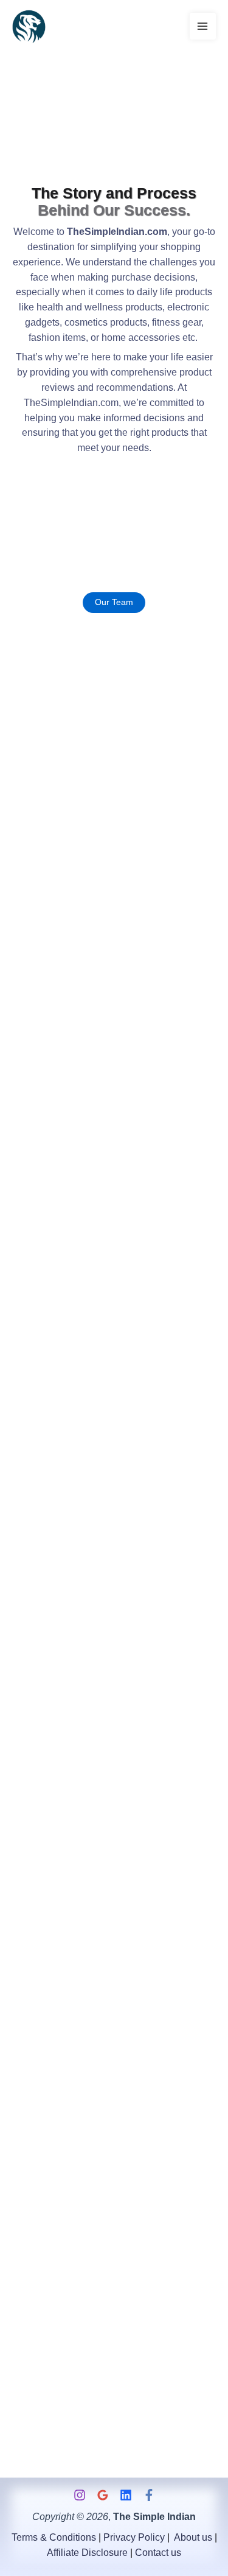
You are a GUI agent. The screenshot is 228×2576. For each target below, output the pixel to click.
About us (193, 2537)
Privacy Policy (134, 2537)
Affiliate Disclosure (87, 2553)
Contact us (158, 2553)
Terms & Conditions (54, 2537)
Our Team (114, 602)
